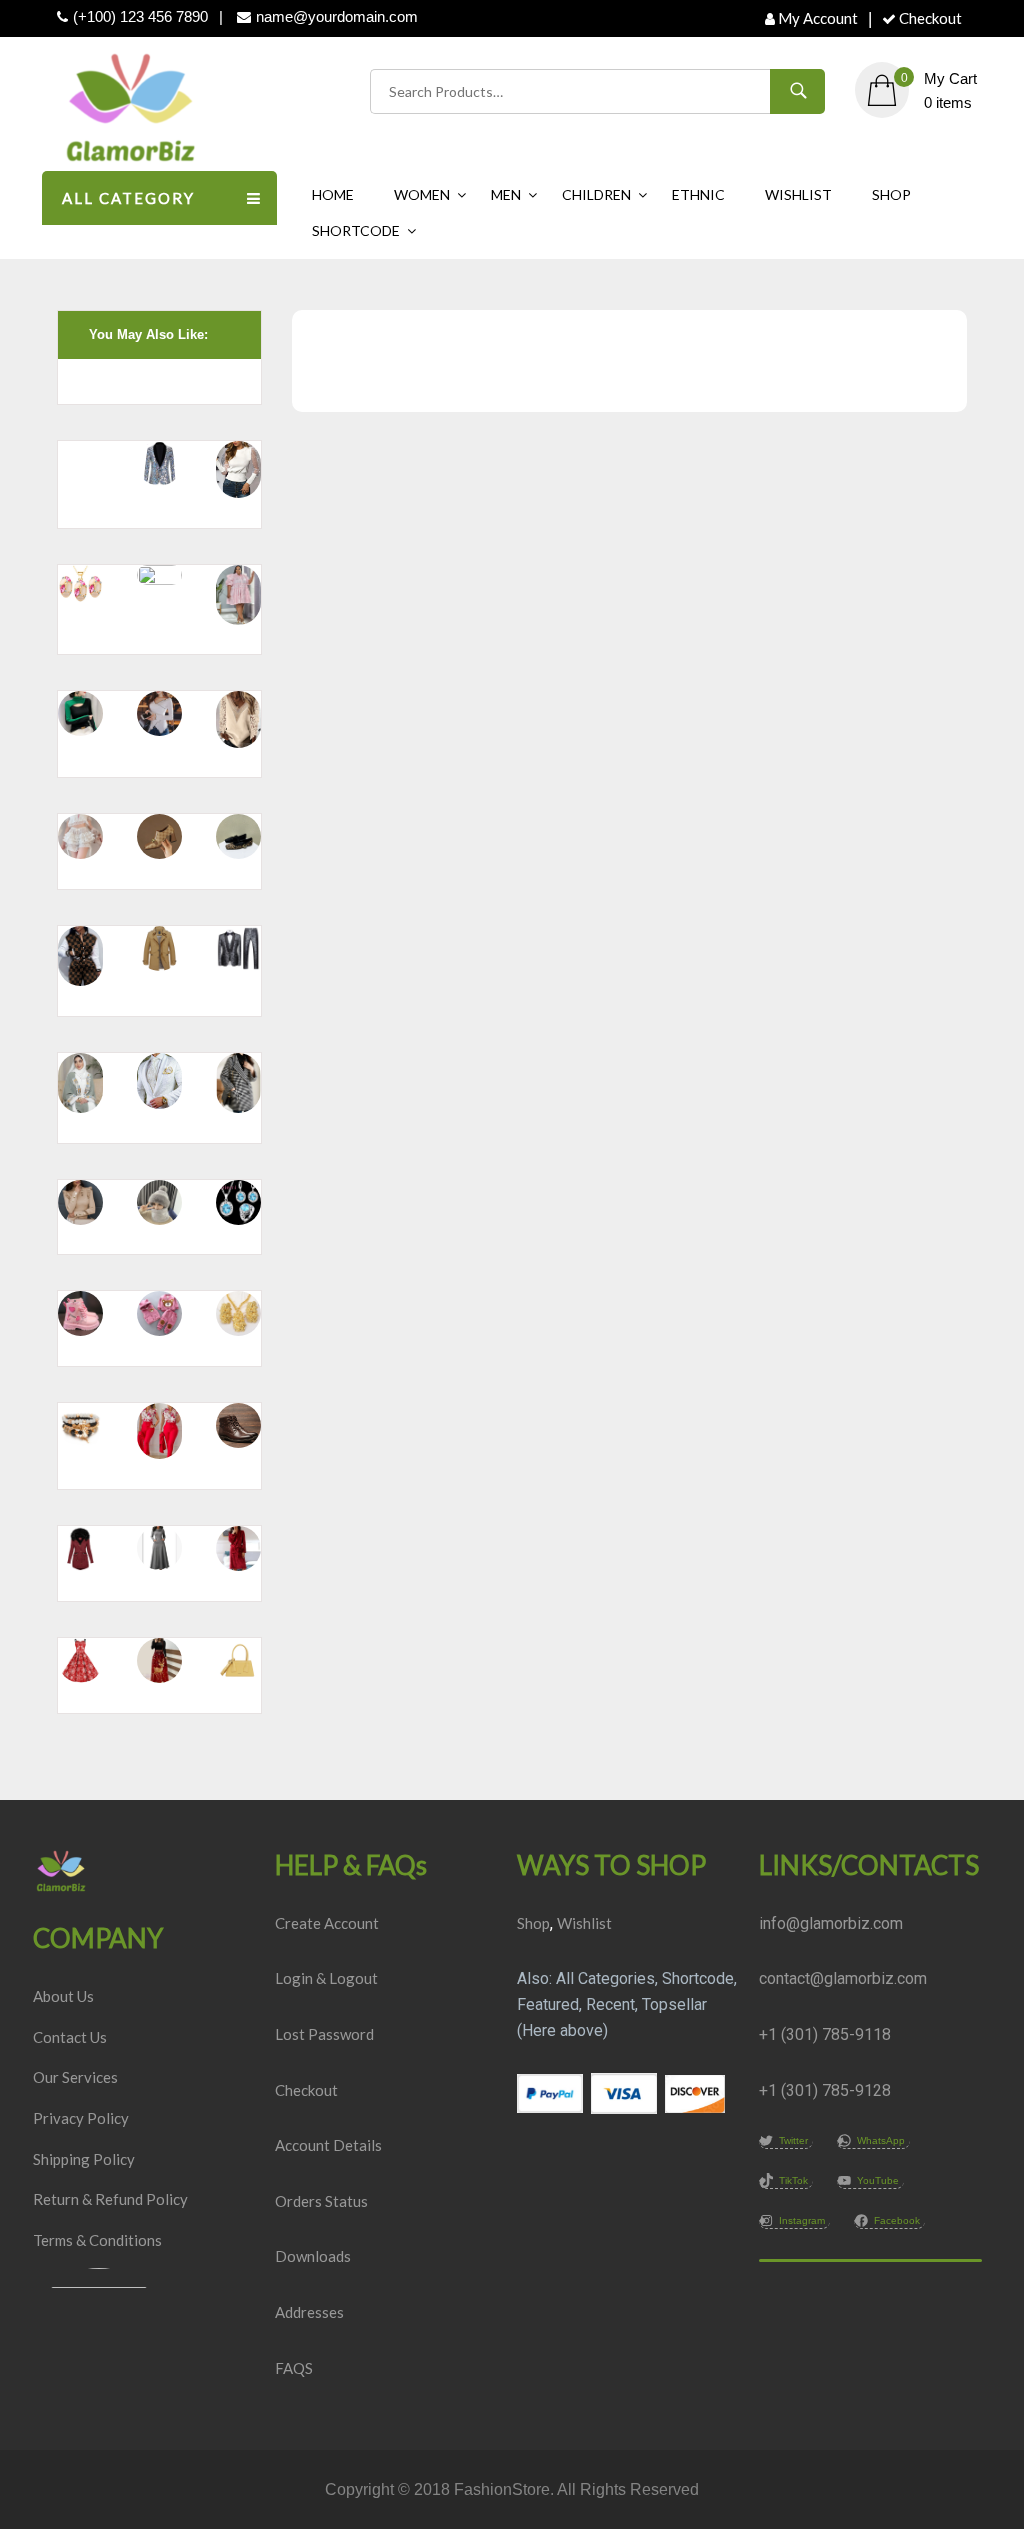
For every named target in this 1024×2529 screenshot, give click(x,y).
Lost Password (324, 2034)
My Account (818, 18)
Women (422, 194)
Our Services (75, 2077)
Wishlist (798, 194)
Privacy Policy (81, 2118)
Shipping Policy (84, 2159)
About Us (63, 1996)
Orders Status (321, 2201)
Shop (891, 194)
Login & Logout (326, 1978)
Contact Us (70, 2037)
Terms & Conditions (97, 2240)
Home (333, 194)
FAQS (294, 2368)
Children (596, 194)
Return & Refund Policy (110, 2199)
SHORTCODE (356, 230)
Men (506, 194)
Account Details (328, 2145)
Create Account (327, 1923)
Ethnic (698, 194)
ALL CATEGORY (128, 198)
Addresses (309, 2312)
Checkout (930, 18)
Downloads (313, 2256)
